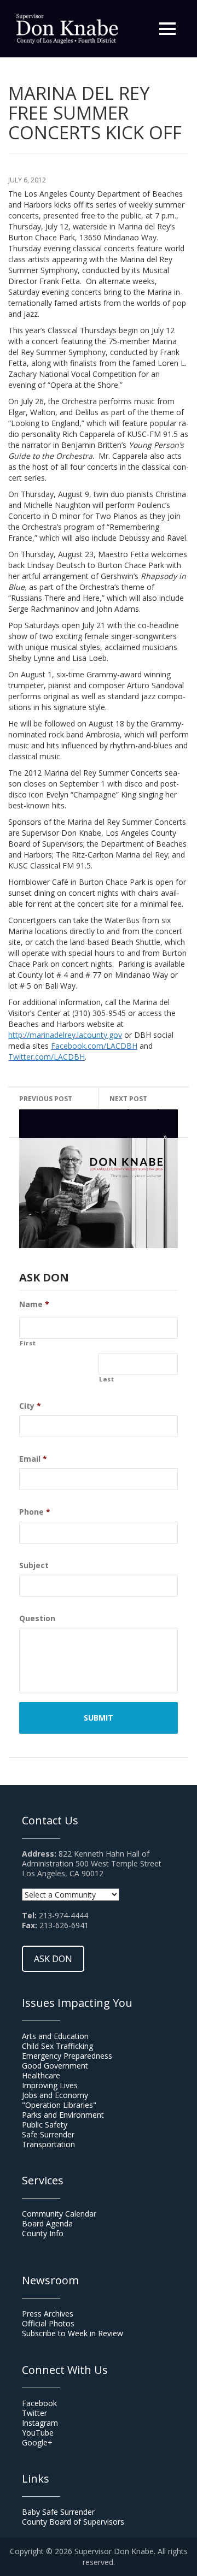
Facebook (39, 2403)
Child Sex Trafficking (57, 2046)
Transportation (48, 2144)
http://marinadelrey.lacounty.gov (65, 1035)
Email (33, 1459)
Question (37, 1618)
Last (107, 1379)
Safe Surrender (48, 2134)
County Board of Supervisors (73, 2522)
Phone (35, 1512)
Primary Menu (167, 29)
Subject (34, 1565)
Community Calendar (59, 2214)
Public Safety (45, 2125)
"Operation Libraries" (59, 2105)
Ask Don (53, 1959)
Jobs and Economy (55, 2095)
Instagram (40, 2423)
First (28, 1343)
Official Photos (48, 2323)
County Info (43, 2233)
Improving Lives (50, 2085)
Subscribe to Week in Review (73, 2333)
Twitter (34, 2413)
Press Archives (48, 2314)
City (30, 1406)
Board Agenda (47, 2223)
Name (34, 1304)
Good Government (55, 2066)
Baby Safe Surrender (58, 2512)
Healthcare (41, 2075)
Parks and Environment (63, 2115)
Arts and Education (55, 2036)
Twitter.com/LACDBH (47, 1057)
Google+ (37, 2442)
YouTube (38, 2433)
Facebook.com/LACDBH (94, 1046)
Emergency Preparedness (67, 2056)
